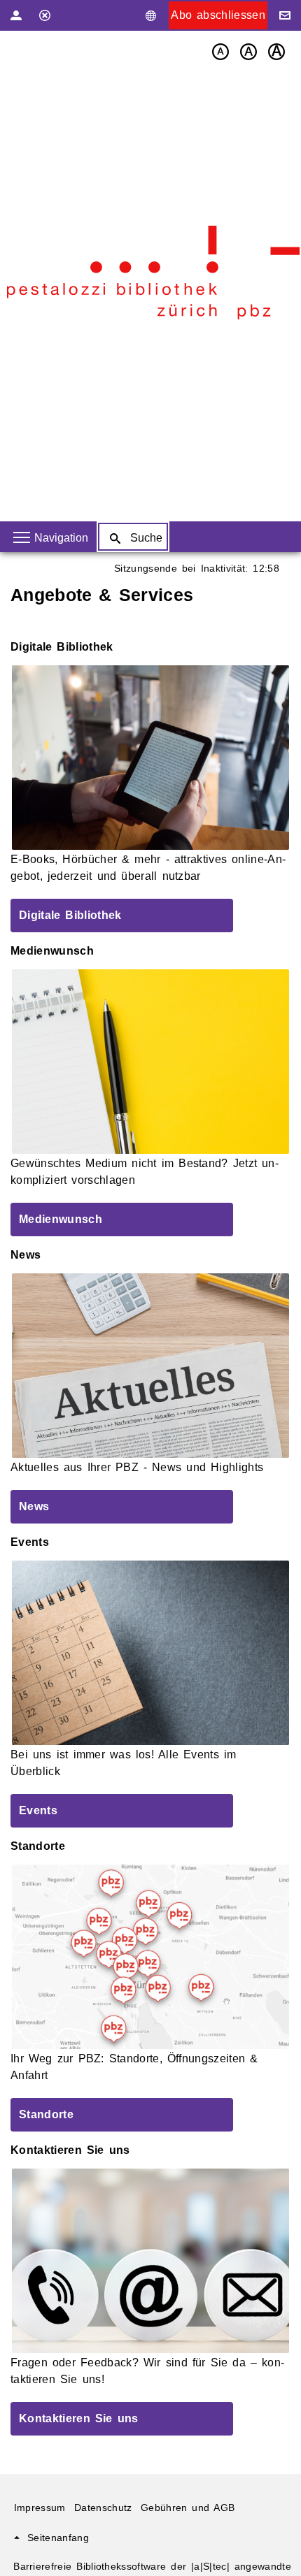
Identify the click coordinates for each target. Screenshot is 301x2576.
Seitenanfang (58, 2538)
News (34, 1506)
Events (38, 1810)
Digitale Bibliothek (70, 915)
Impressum (40, 2508)
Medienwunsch (61, 1219)
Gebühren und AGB (188, 2508)
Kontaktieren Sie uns (79, 2418)
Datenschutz (103, 2508)
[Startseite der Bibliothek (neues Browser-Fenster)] (153, 273)
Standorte (46, 2114)
